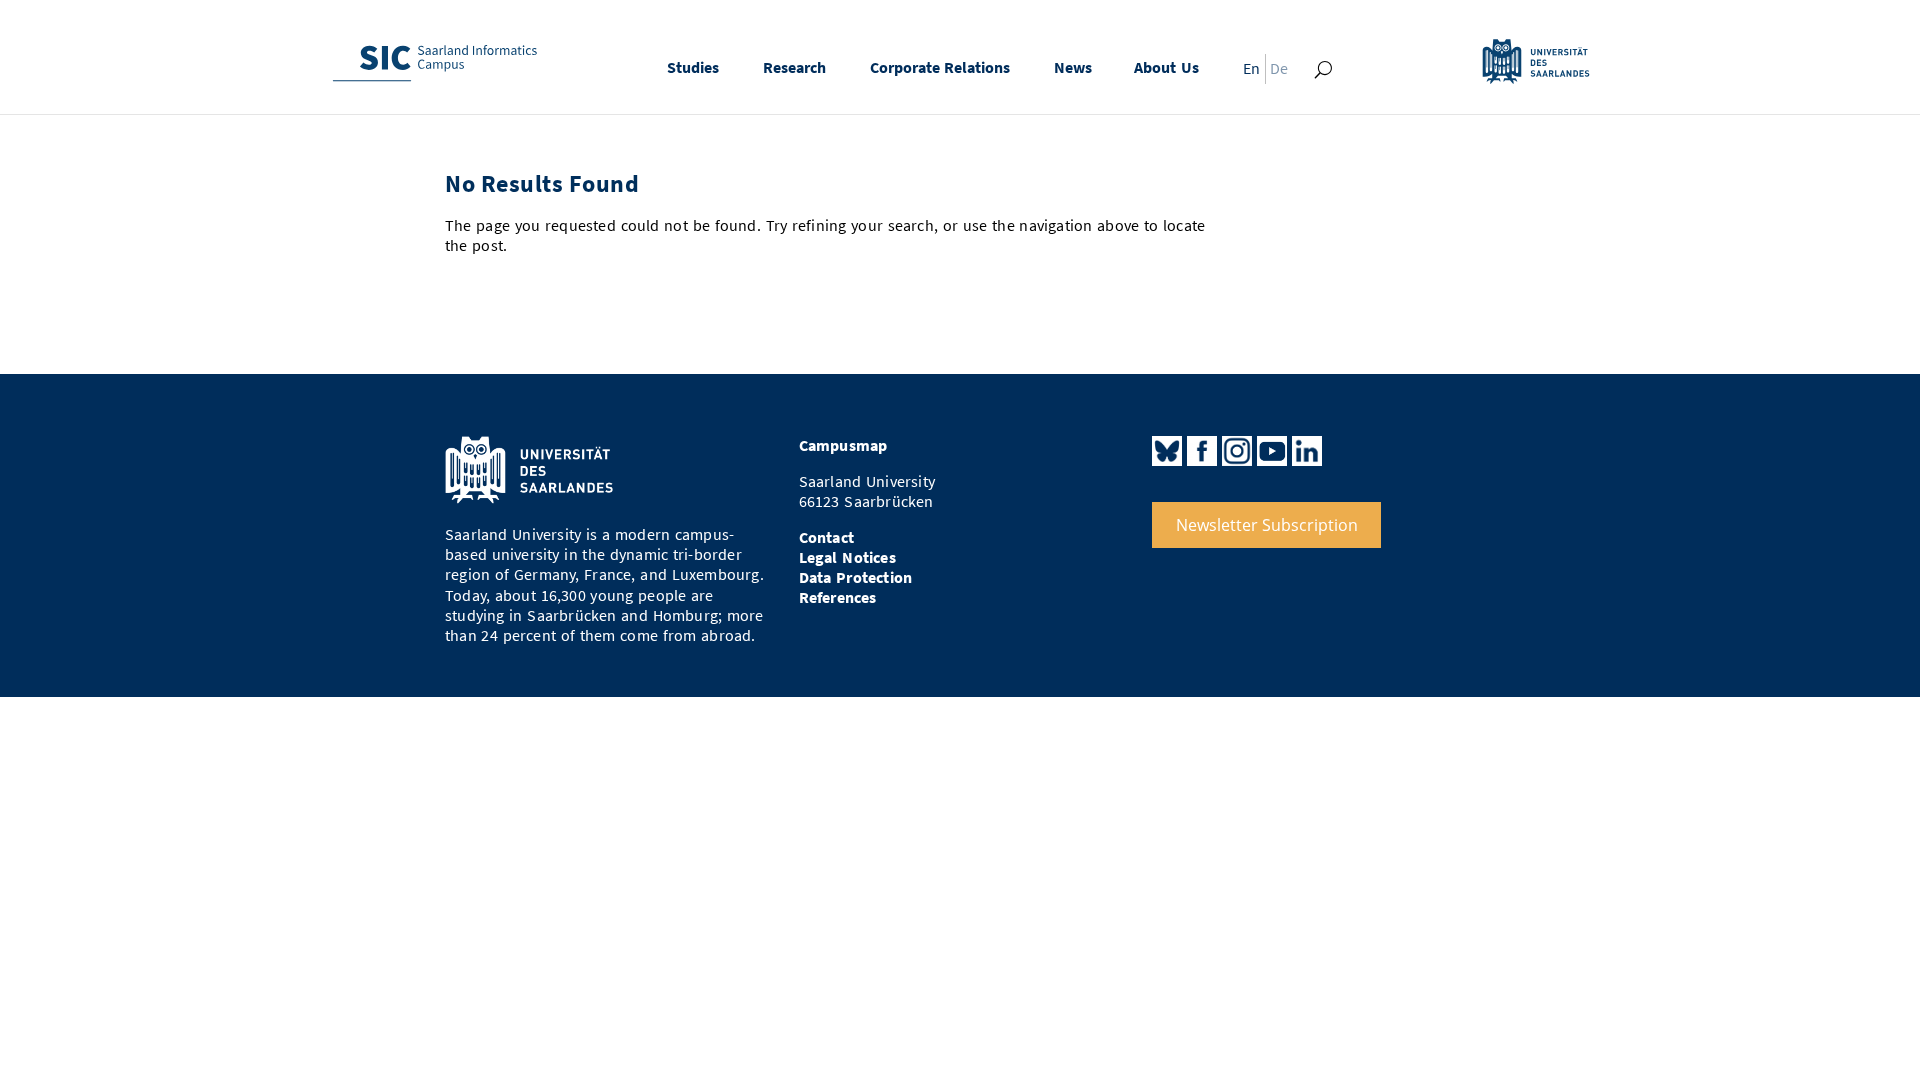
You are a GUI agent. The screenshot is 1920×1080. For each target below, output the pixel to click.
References (838, 597)
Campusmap (843, 445)
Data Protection (856, 577)
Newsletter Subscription (1267, 525)
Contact (826, 537)
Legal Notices (847, 557)
